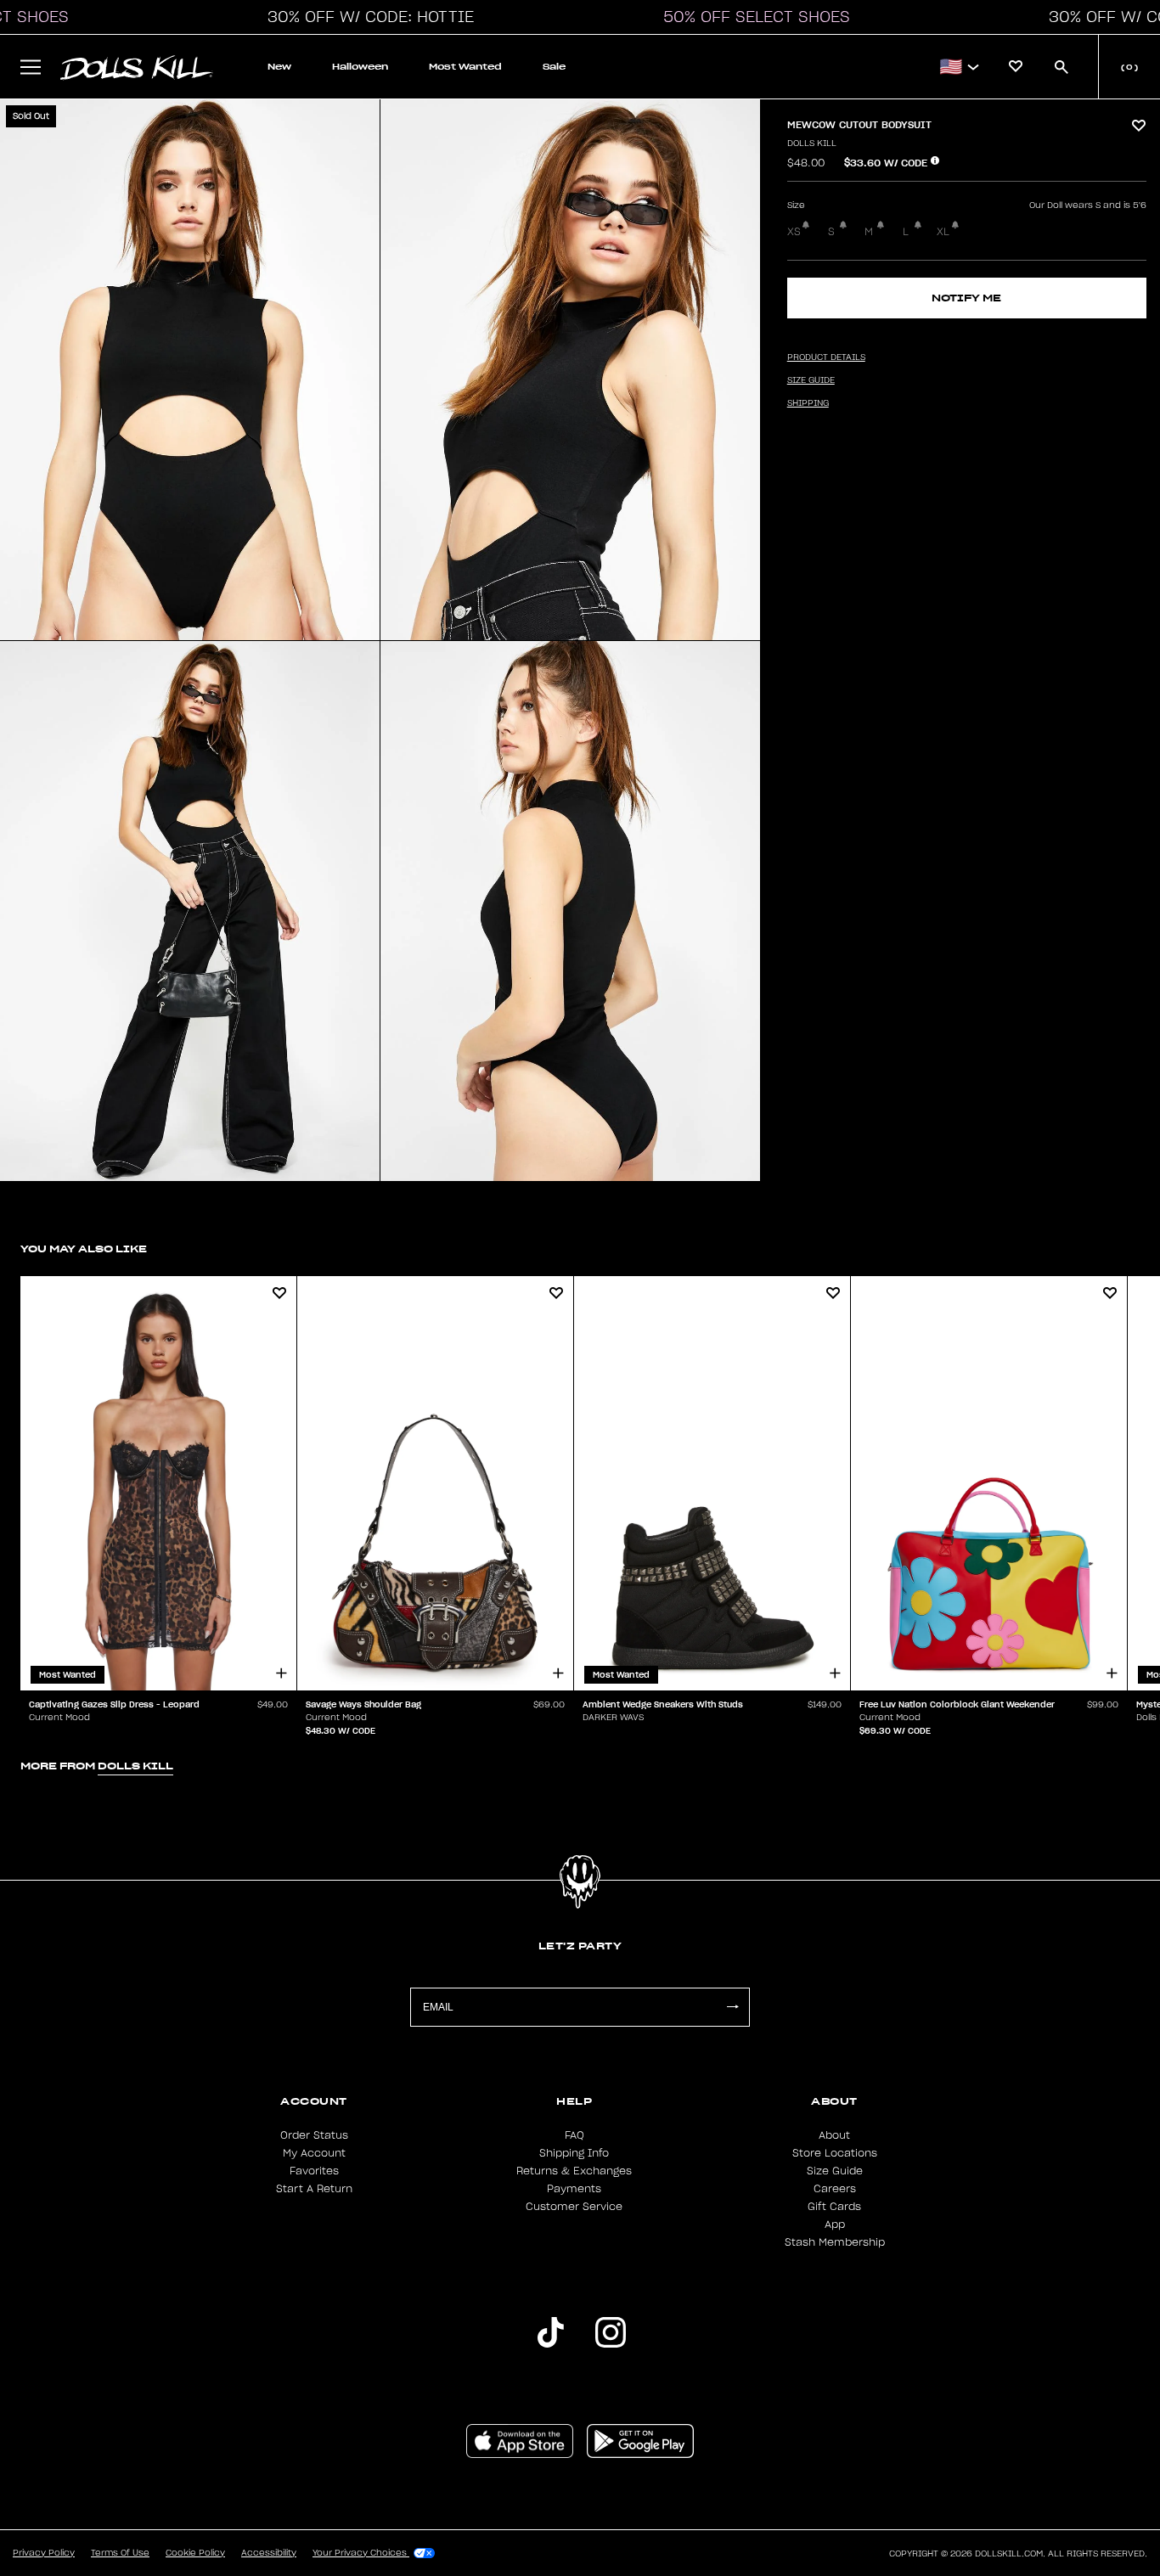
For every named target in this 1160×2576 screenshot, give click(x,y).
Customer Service (574, 2207)
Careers (835, 2189)
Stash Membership (835, 2242)
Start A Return (314, 2189)
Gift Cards (834, 2207)
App (835, 2224)
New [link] (279, 67)
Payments (574, 2189)
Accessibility (269, 2553)
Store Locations (835, 2153)
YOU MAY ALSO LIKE (84, 1249)
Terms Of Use (120, 2553)
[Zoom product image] (190, 370)
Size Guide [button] (811, 380)
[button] (366, 17)
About (834, 2135)
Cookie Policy (195, 2553)
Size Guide (835, 2171)
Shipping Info (574, 2153)
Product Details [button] (826, 357)
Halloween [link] (360, 67)
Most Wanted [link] (465, 67)
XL (943, 232)
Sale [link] (554, 67)
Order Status (314, 2135)
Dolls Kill (812, 143)
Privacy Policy (44, 2553)
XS (794, 232)
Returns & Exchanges (574, 2171)
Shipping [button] (808, 403)
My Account (314, 2153)
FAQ (574, 2135)
